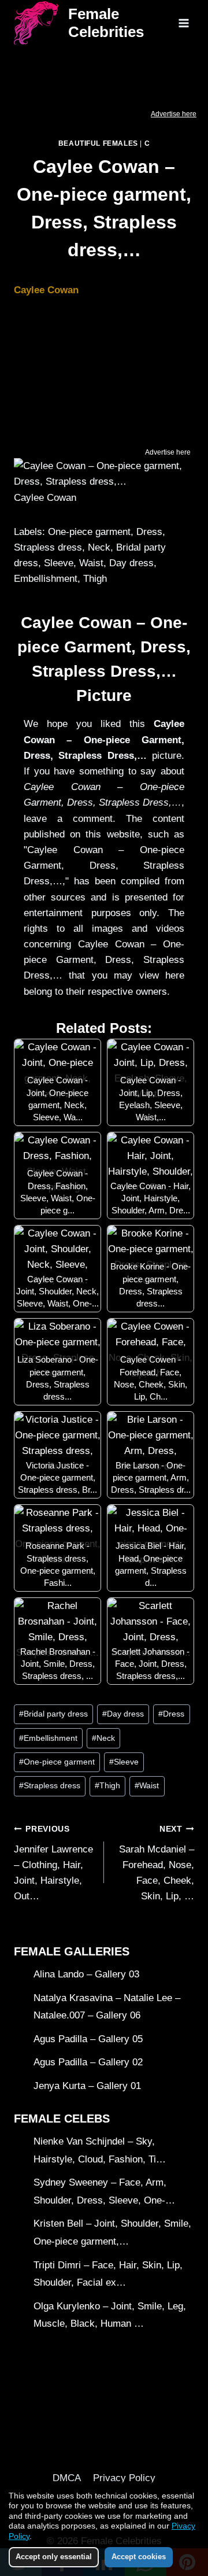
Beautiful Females (98, 143)
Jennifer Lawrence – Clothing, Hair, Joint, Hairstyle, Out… (53, 1863)
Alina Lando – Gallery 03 (86, 1974)
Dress (171, 1714)
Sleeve (124, 1762)
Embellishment (48, 1738)
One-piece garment (57, 1762)
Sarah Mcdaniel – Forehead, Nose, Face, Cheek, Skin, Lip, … (157, 1863)
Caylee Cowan (46, 290)
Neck (103, 1738)
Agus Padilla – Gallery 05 (88, 2039)
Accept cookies (139, 2557)
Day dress (123, 1714)
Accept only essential (54, 2557)
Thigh (107, 1786)
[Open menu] (183, 23)
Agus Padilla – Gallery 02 (88, 2062)
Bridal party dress (53, 1714)
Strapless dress (50, 1786)
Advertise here (174, 114)
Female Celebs (62, 2119)
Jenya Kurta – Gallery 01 (87, 2086)
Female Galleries (72, 1951)
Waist (147, 1786)
